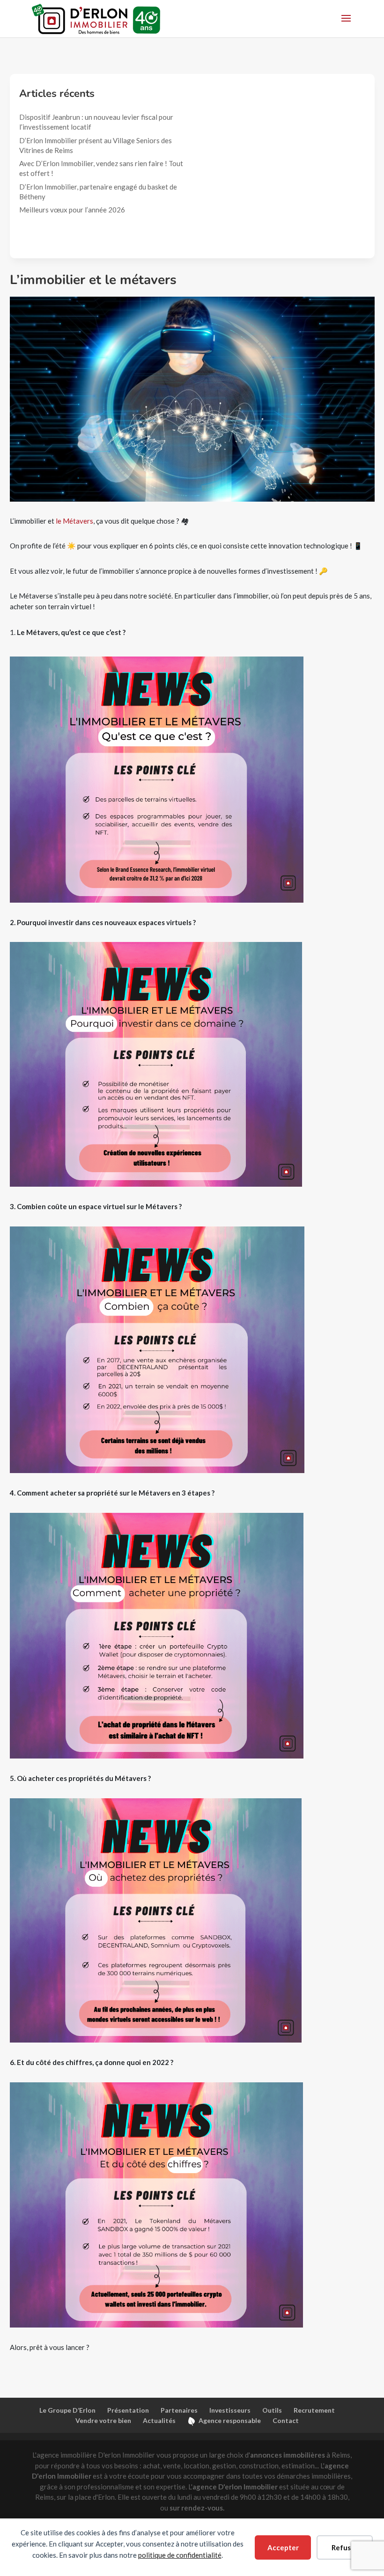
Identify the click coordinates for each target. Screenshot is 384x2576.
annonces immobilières (288, 2455)
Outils (272, 2410)
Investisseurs (230, 2410)
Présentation (128, 2410)
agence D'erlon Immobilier (235, 2487)
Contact (286, 2420)
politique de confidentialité (180, 2555)
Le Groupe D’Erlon (67, 2410)
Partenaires (179, 2410)
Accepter (283, 2547)
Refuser (345, 2547)
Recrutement (314, 2410)
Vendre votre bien (103, 2420)
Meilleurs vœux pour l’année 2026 (73, 210)
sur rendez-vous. (197, 2508)
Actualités (159, 2420)
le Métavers (74, 521)
